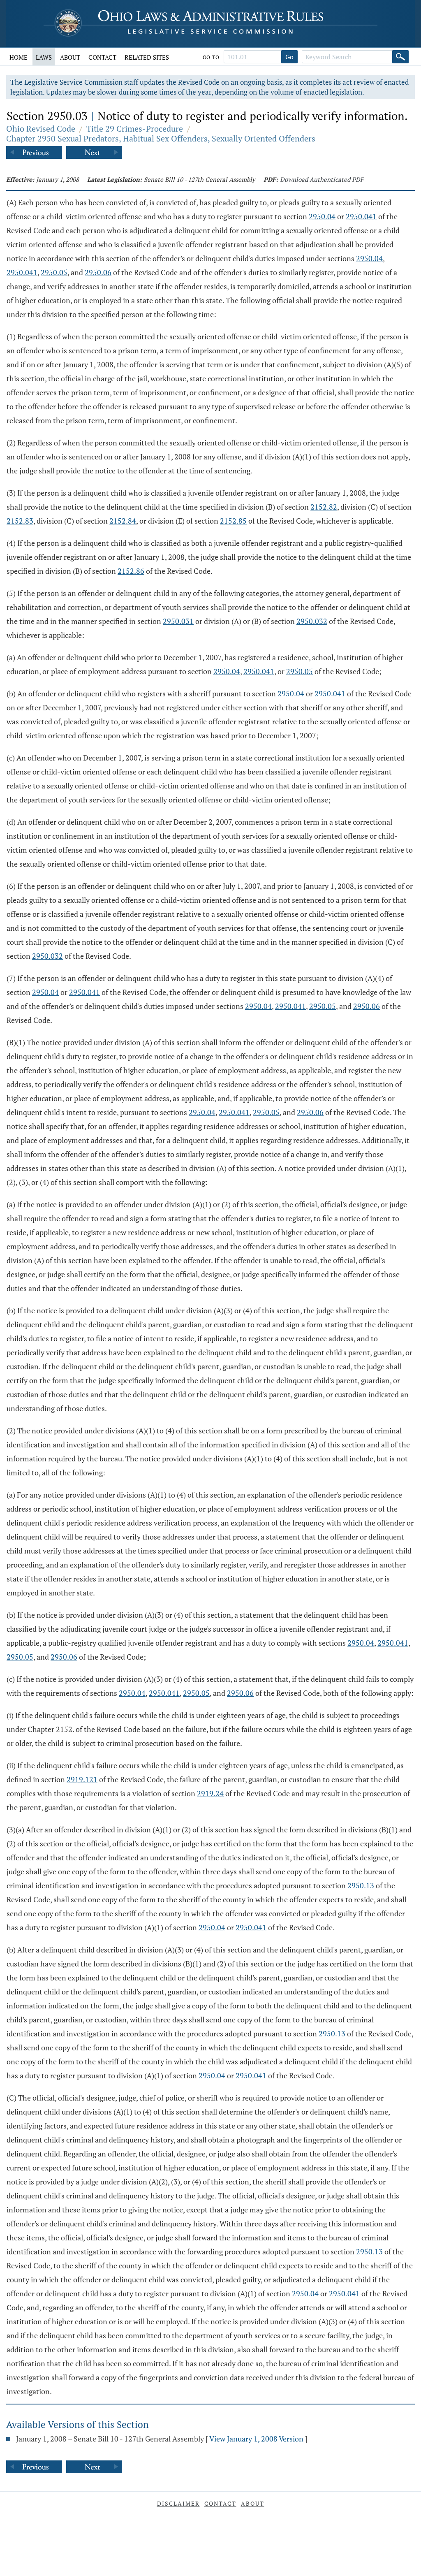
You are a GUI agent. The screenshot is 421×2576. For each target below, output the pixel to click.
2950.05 (54, 272)
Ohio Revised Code (41, 129)
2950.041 (361, 216)
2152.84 (123, 521)
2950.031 (178, 621)
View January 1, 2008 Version (256, 2439)
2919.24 (210, 1793)
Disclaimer (178, 2503)
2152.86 (131, 571)
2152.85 (233, 521)
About (70, 57)
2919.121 (82, 1779)
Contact (102, 57)
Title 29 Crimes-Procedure (135, 129)
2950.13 (361, 1885)
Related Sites (147, 57)
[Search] (400, 57)
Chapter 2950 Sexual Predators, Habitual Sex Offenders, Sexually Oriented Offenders (161, 138)
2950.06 (98, 272)
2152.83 (20, 521)
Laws (44, 57)
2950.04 (322, 216)
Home (19, 57)
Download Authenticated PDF (322, 179)
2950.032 (312, 621)
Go (289, 57)
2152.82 (324, 507)
